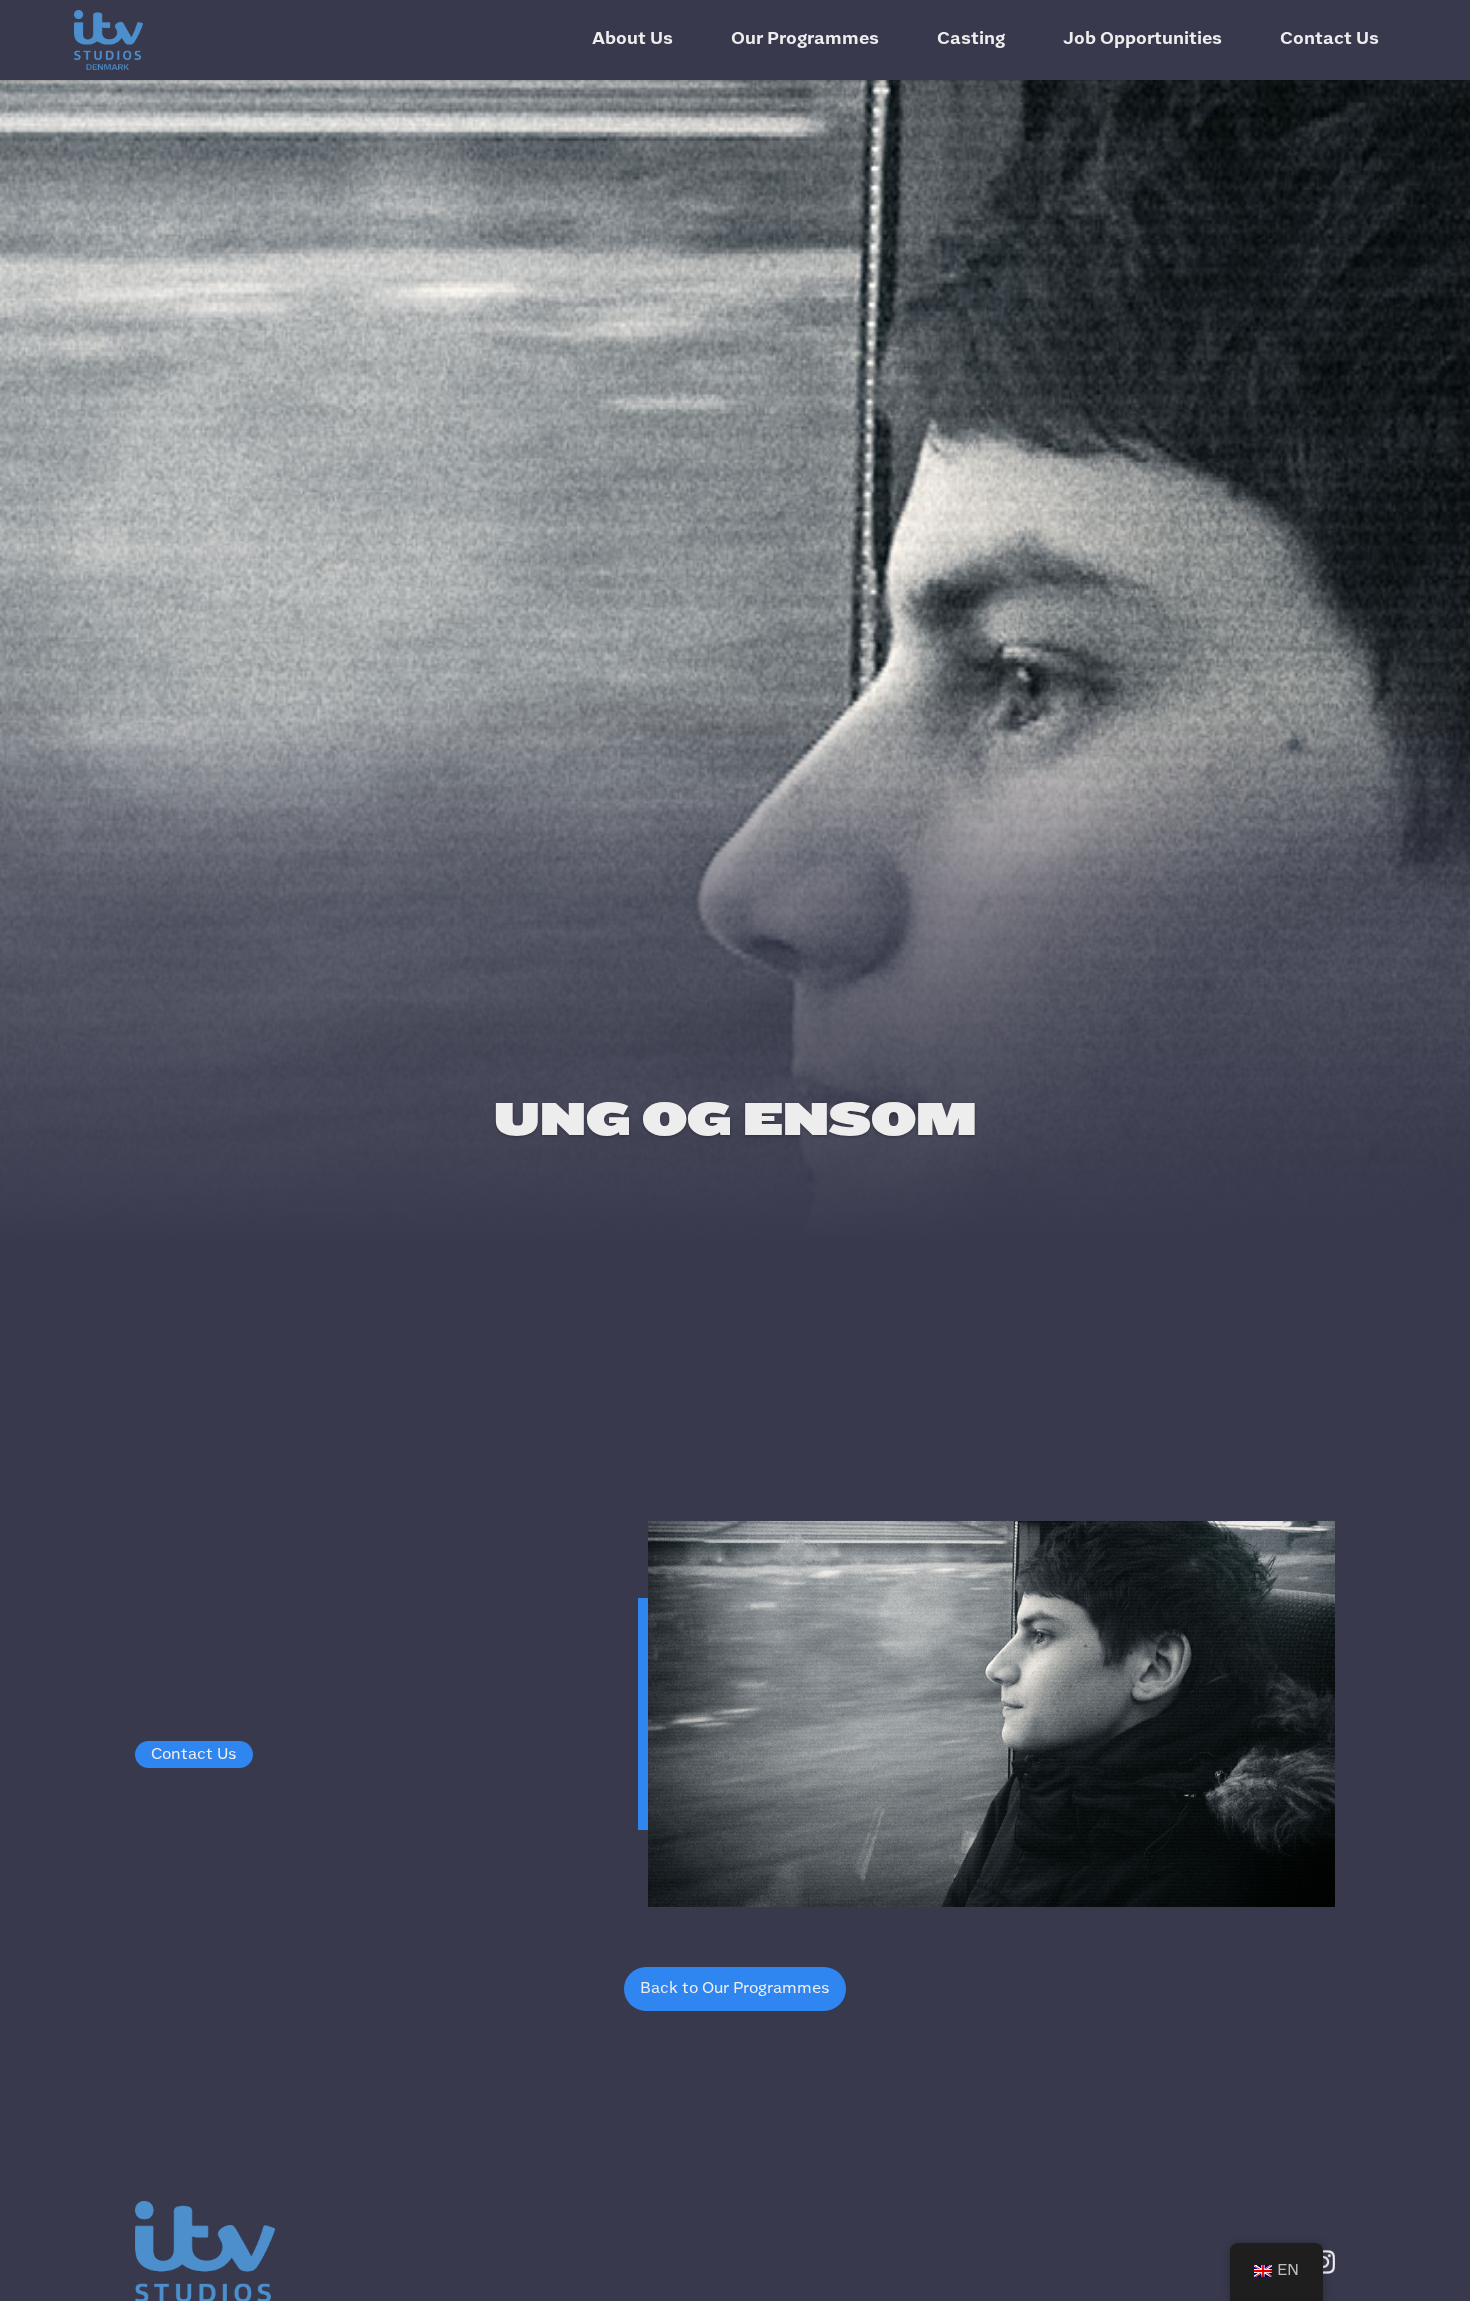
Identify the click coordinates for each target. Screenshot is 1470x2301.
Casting (971, 39)
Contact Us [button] (194, 1754)
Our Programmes (805, 39)
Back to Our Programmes (735, 1988)
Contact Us (1329, 39)
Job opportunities (1142, 39)
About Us (632, 39)
